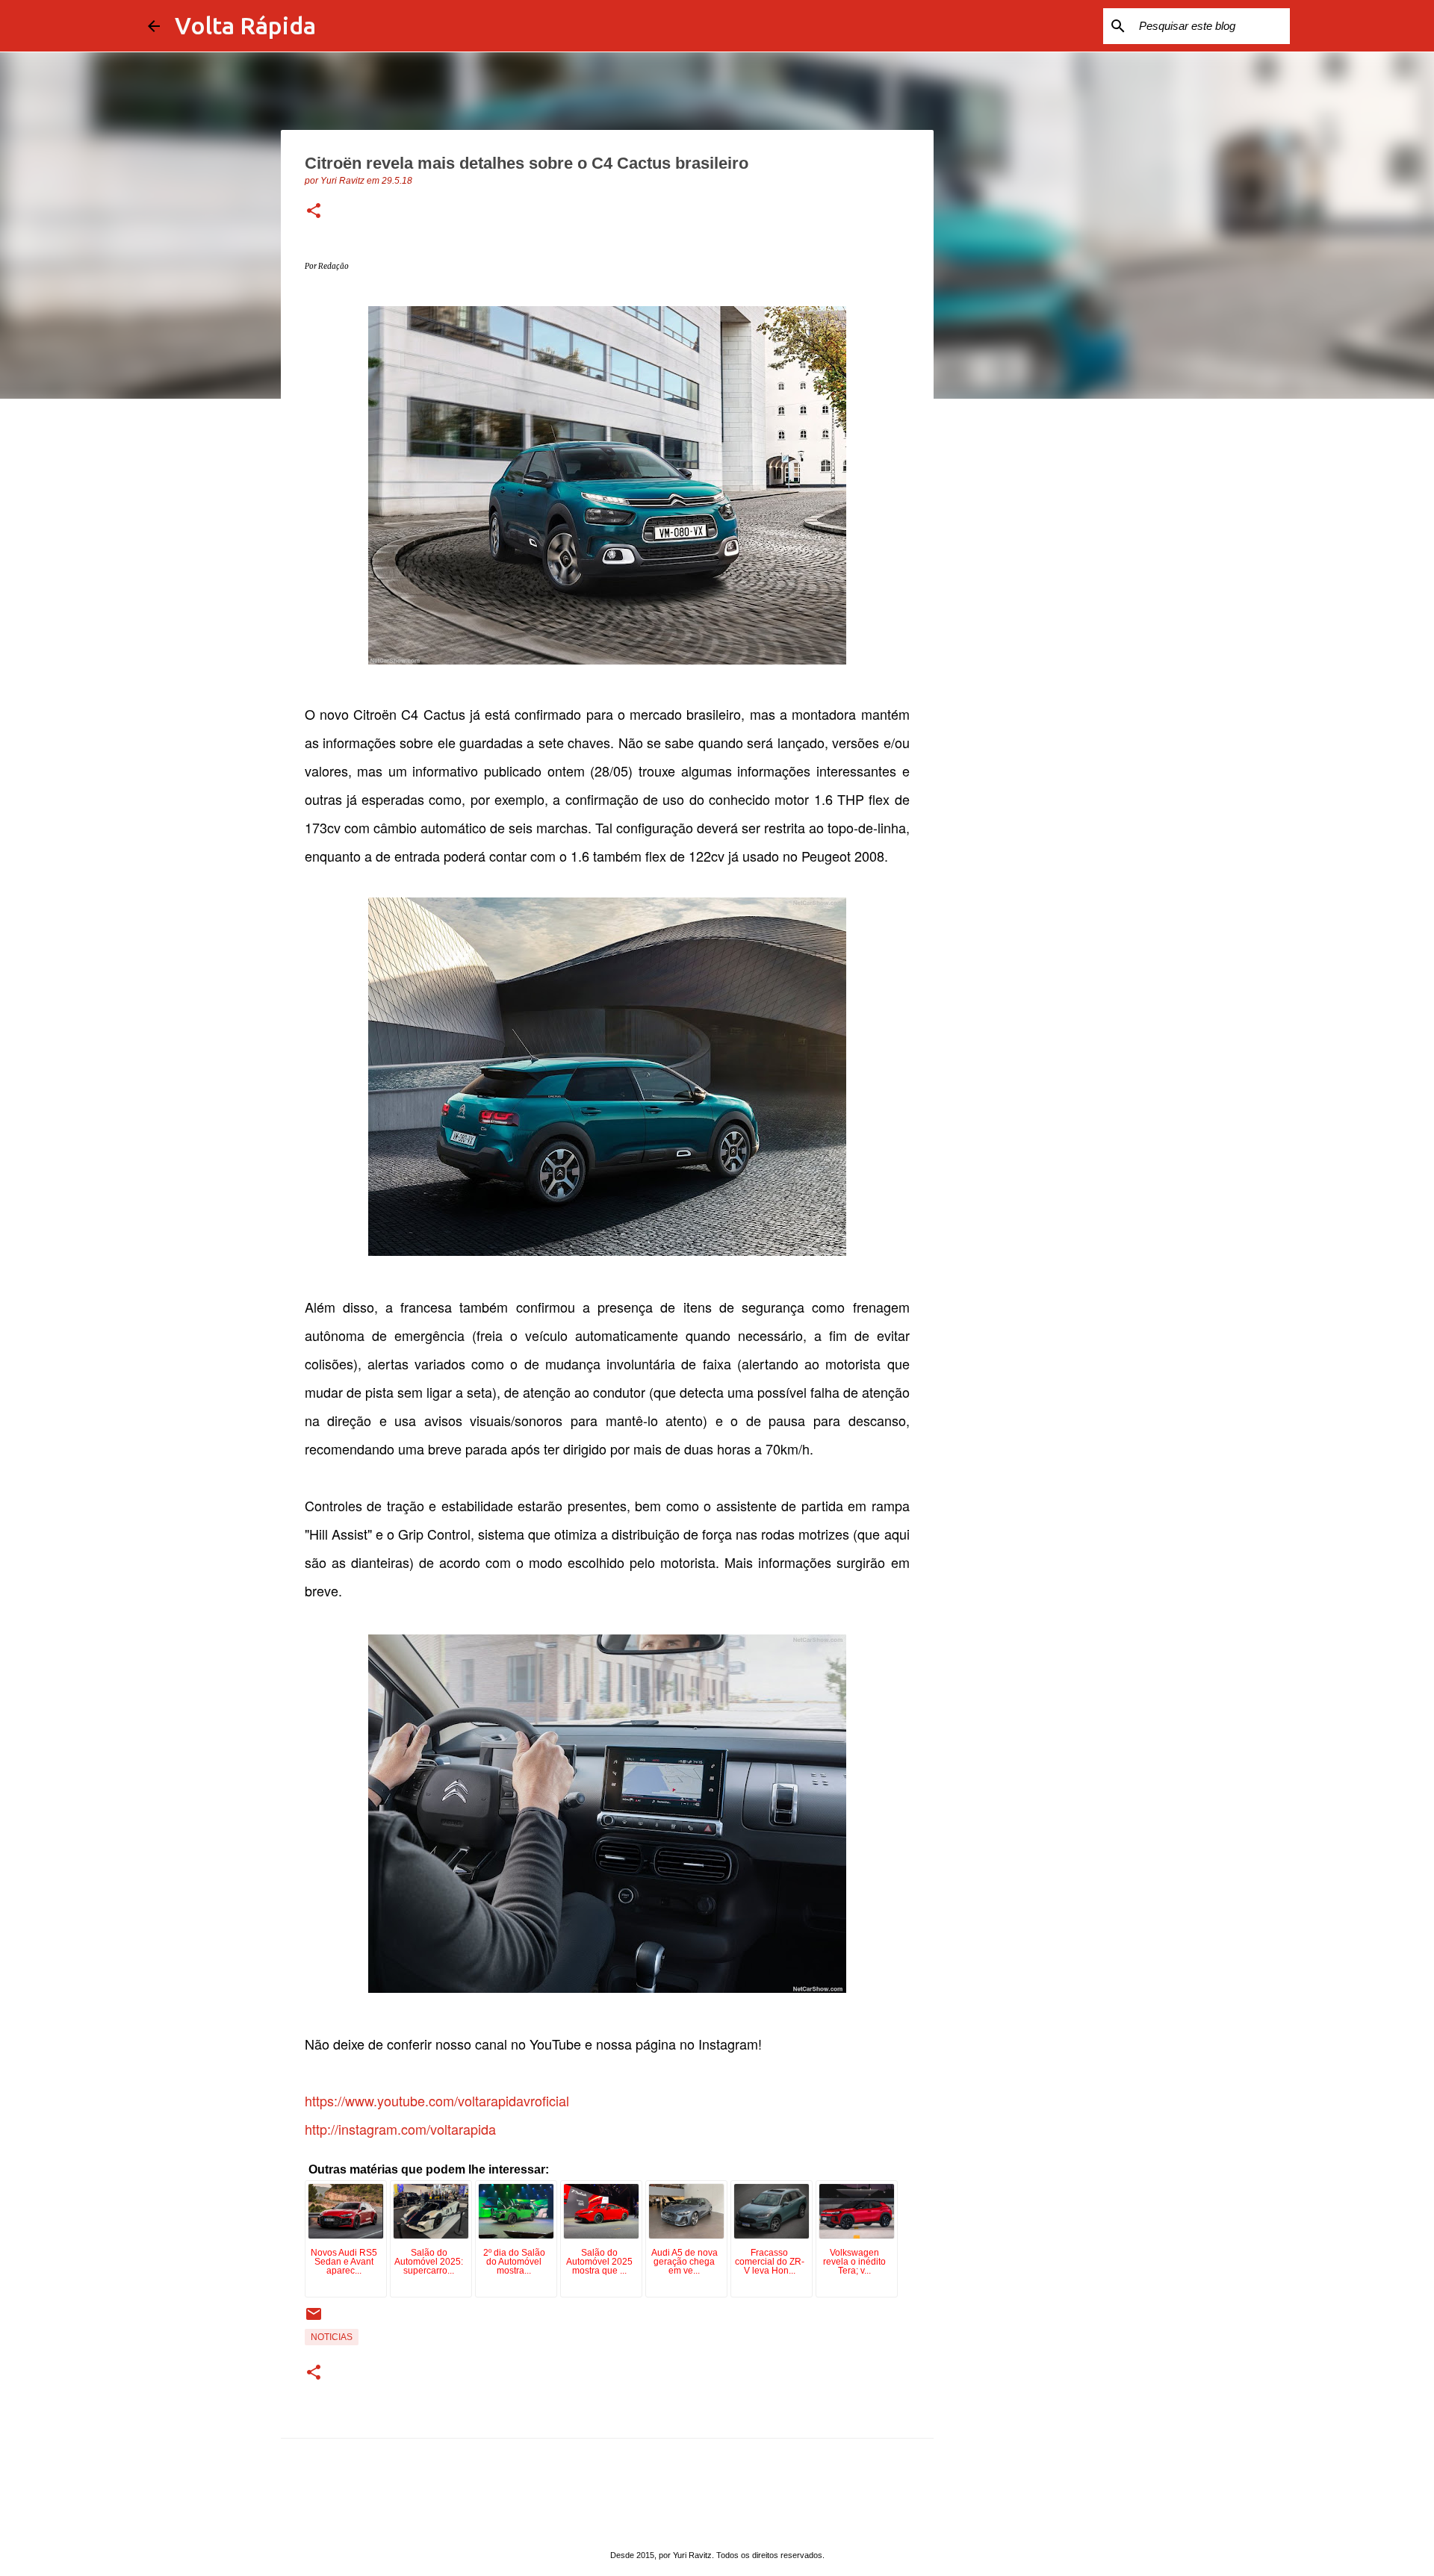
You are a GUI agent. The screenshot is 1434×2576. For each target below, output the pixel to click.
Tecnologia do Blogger (726, 2525)
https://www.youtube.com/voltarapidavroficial (437, 2100)
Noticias (332, 2337)
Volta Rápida (245, 25)
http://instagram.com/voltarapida (400, 2129)
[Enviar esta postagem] (314, 2320)
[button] (314, 212)
